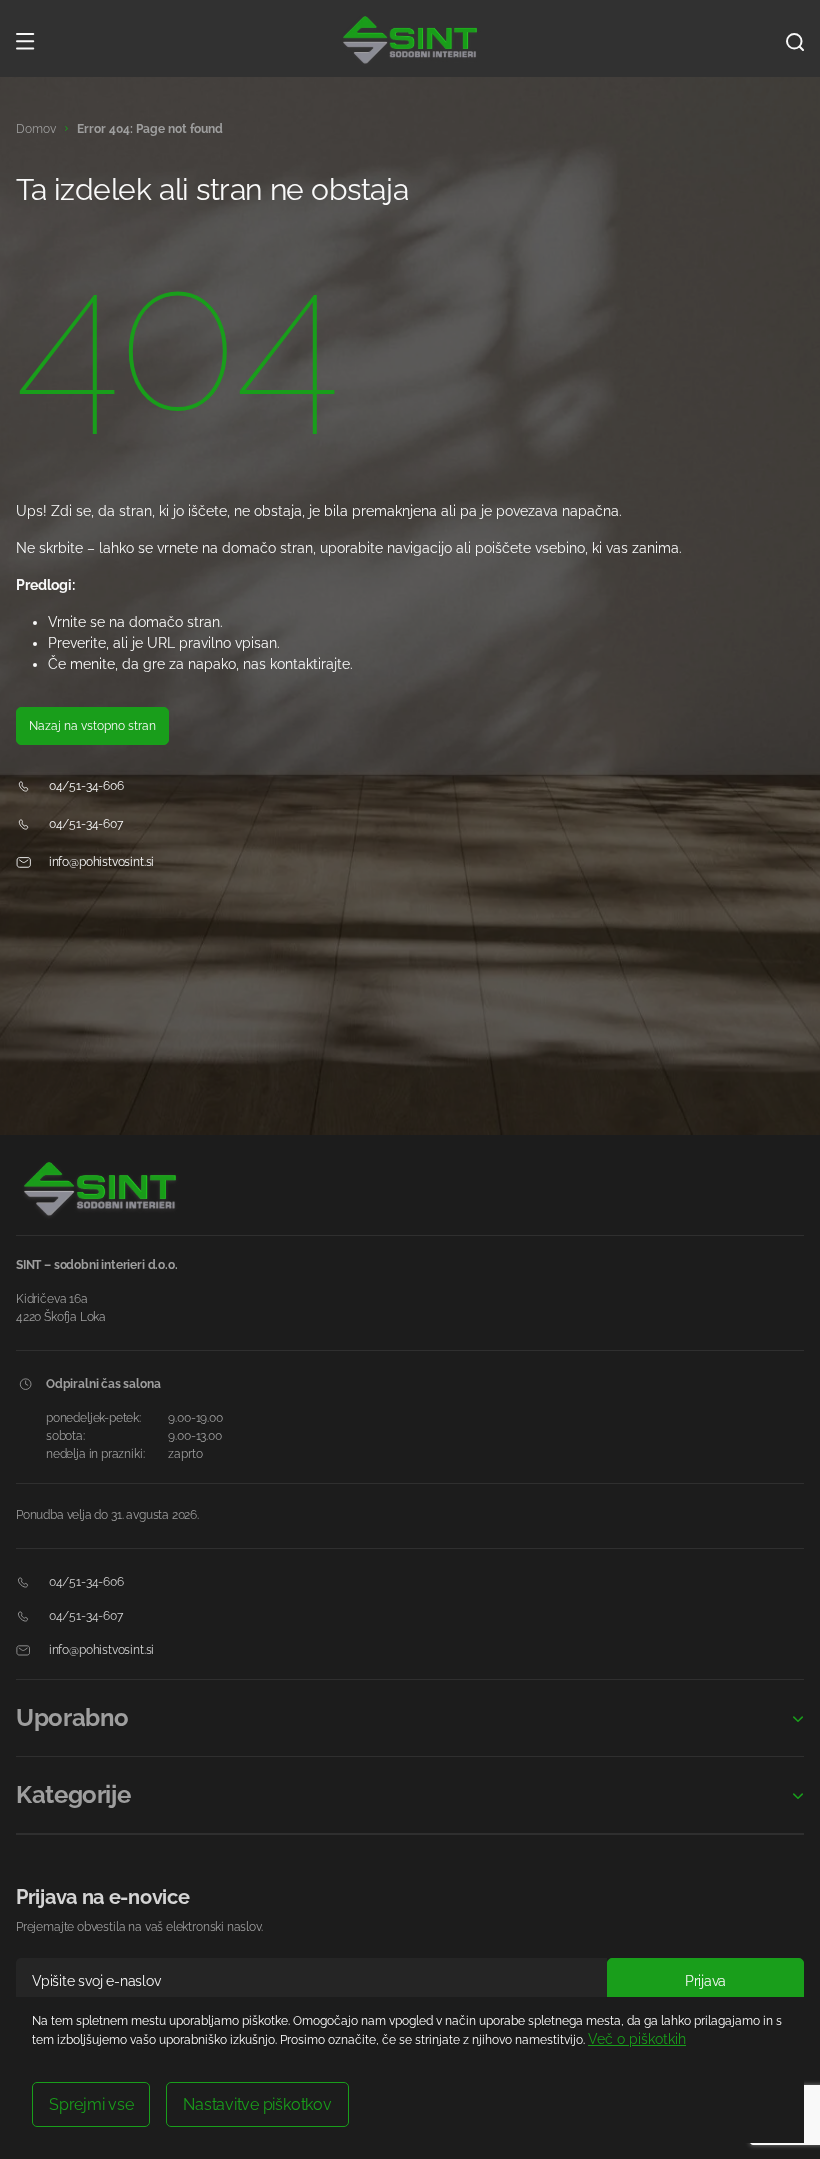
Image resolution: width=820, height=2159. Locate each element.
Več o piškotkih (637, 2039)
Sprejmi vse (91, 2104)
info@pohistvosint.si (100, 862)
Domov (36, 129)
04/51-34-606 (85, 786)
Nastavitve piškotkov (257, 2104)
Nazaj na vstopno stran (92, 726)
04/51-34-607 (84, 824)
